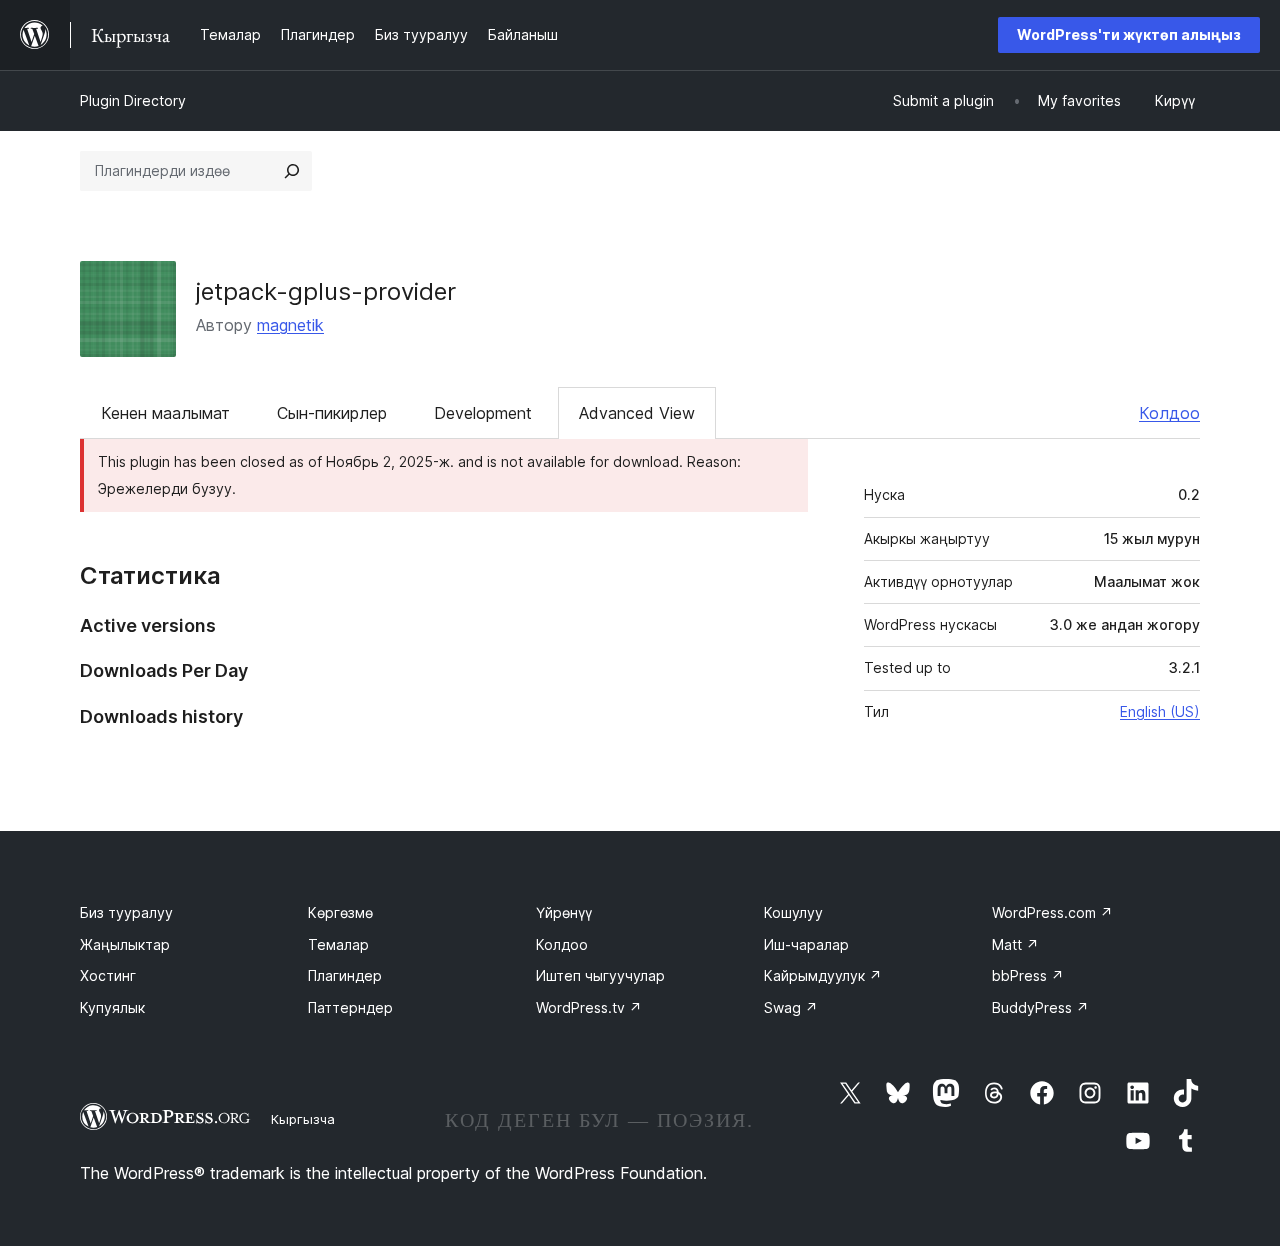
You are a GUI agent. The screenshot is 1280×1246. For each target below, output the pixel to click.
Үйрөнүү (564, 912)
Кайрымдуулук (823, 975)
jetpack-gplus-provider (326, 291)
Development (483, 413)
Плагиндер (345, 975)
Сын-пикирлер (332, 413)
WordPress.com (1052, 912)
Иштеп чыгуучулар (600, 975)
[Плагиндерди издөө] (292, 171)
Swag (791, 1007)
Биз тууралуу (126, 912)
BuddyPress (1040, 1007)
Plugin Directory (133, 100)
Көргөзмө (340, 912)
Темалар (338, 944)
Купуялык (112, 1007)
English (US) (1160, 711)
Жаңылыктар (125, 944)
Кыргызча (303, 1119)
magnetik (290, 325)
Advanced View (637, 413)
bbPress (1028, 975)
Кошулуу (793, 912)
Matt (1015, 944)
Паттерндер (350, 1007)
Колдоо (1169, 413)
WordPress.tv (589, 1007)
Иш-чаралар (806, 944)
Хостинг (108, 975)
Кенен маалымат (165, 413)
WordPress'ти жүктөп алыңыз (1129, 34)
